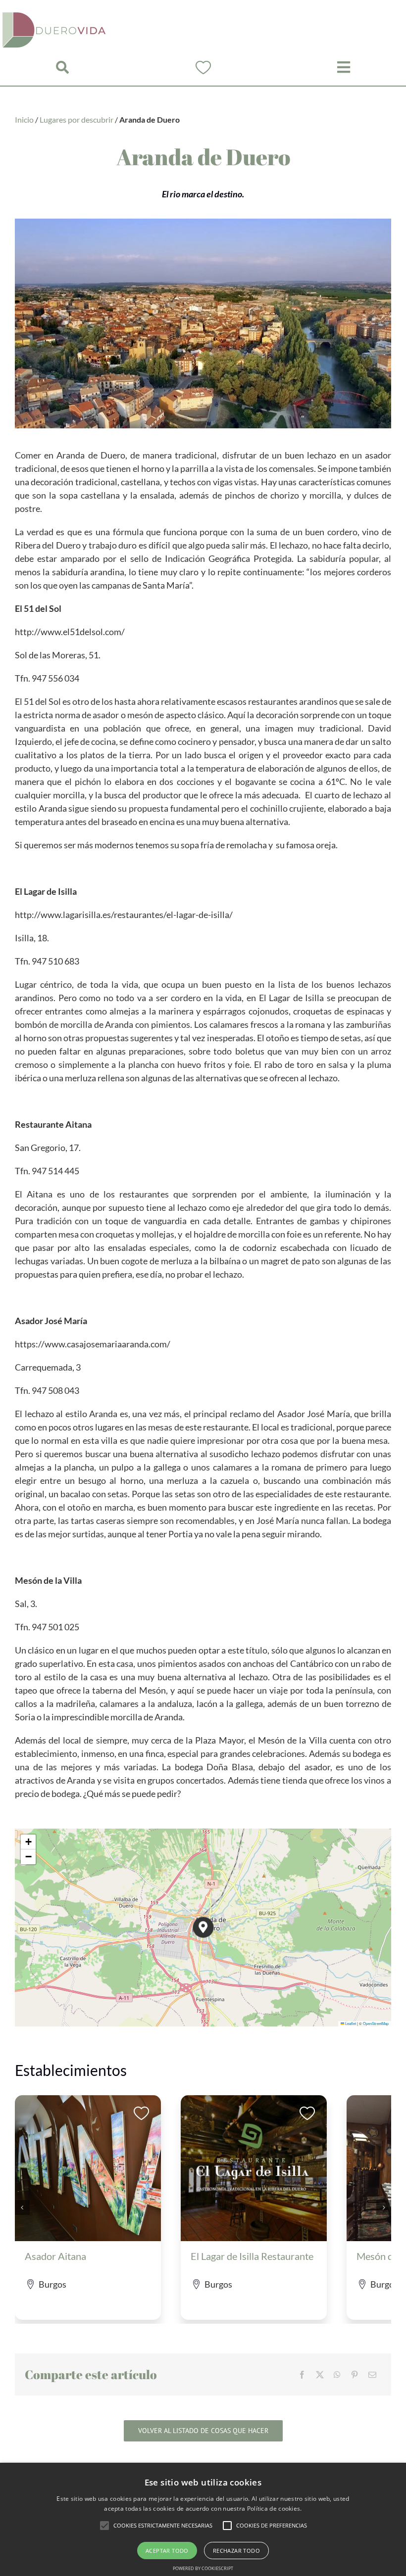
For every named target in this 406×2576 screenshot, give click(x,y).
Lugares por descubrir (76, 119)
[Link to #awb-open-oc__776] (62, 68)
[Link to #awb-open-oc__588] (344, 67)
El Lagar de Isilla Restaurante (252, 2256)
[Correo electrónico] (372, 2375)
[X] (320, 2375)
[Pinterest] (355, 2375)
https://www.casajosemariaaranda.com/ (93, 1344)
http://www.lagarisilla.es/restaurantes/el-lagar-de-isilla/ (124, 915)
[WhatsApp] (337, 2375)
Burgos (52, 2284)
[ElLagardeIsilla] (254, 2100)
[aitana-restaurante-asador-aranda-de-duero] (88, 2100)
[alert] (203, 2519)
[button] (203, 1927)
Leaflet (350, 2023)
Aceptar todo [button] (167, 2551)
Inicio (24, 119)
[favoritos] (203, 64)
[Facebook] (302, 2375)
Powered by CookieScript (203, 2568)
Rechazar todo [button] (236, 2551)
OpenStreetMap (376, 2023)
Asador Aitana (55, 2256)
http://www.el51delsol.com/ (70, 632)
